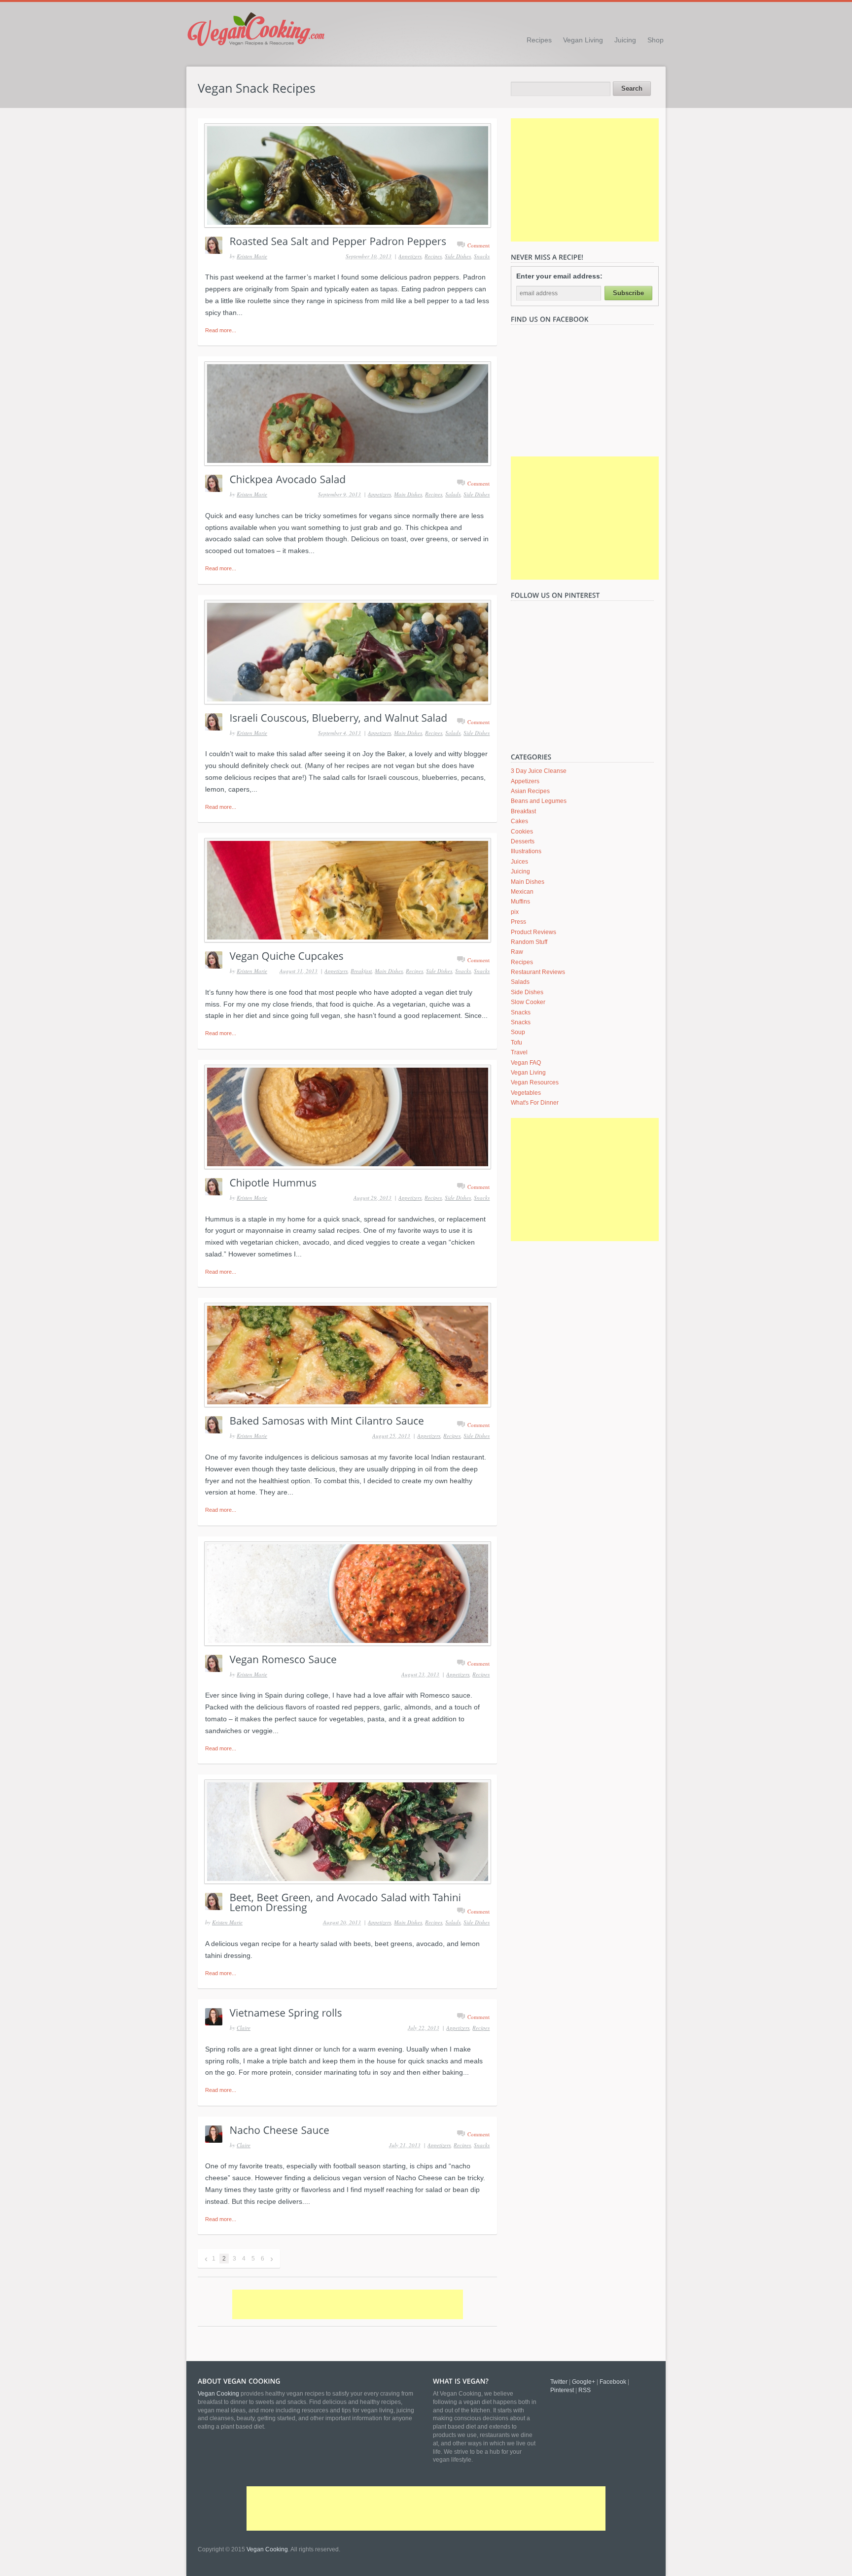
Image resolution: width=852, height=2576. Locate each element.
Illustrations (526, 851)
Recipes (539, 40)
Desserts (523, 841)
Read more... (221, 330)
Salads (453, 494)
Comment (479, 245)
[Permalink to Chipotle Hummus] (347, 1117)
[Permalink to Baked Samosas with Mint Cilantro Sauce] (347, 1355)
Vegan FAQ (526, 1063)
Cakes (519, 821)
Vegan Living (583, 40)
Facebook (613, 2382)
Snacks (482, 256)
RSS (585, 2390)
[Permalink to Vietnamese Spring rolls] (286, 2012)
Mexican (522, 892)
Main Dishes (408, 494)
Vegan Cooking (267, 2549)
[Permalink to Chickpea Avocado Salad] (347, 414)
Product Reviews (533, 932)
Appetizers (410, 256)
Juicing (625, 40)
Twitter (559, 2382)
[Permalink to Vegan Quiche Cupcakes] (347, 890)
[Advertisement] (348, 2304)
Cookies (522, 832)
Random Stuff (529, 942)
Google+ (584, 2382)
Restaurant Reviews (538, 972)
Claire (244, 2028)
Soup (518, 1032)
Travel (519, 1052)
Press (518, 922)
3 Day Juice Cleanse (539, 771)
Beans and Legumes (539, 801)
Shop (656, 40)
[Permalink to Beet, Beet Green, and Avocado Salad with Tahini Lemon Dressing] (347, 1832)
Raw (517, 952)
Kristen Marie (252, 256)
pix (515, 912)
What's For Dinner (535, 1103)
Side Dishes (458, 256)
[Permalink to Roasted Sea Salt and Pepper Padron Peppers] (347, 175)
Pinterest (562, 2390)
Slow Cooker (528, 1002)
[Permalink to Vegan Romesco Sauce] (347, 1594)
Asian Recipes (530, 791)
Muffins (520, 902)
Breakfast (361, 971)
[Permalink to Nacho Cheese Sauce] (280, 2129)
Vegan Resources (535, 1082)
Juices (519, 862)
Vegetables (526, 1093)
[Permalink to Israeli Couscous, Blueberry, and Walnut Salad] (347, 652)
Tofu (516, 1043)
